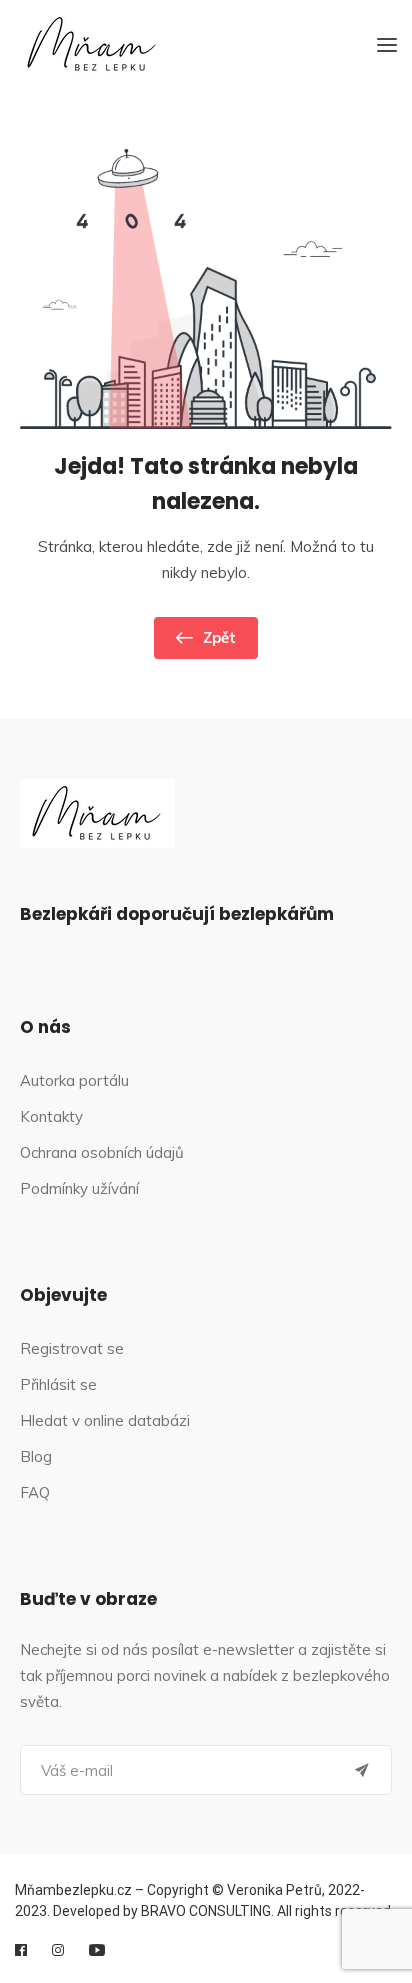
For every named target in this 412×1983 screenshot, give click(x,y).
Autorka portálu (74, 1080)
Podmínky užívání (79, 1188)
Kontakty (51, 1116)
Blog (36, 1456)
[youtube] (97, 1950)
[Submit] (362, 1770)
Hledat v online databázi (105, 1420)
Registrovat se (72, 1348)
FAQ (35, 1492)
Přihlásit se (58, 1384)
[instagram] (58, 1950)
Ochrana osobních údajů (102, 1152)
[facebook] (21, 1950)
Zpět (219, 637)
